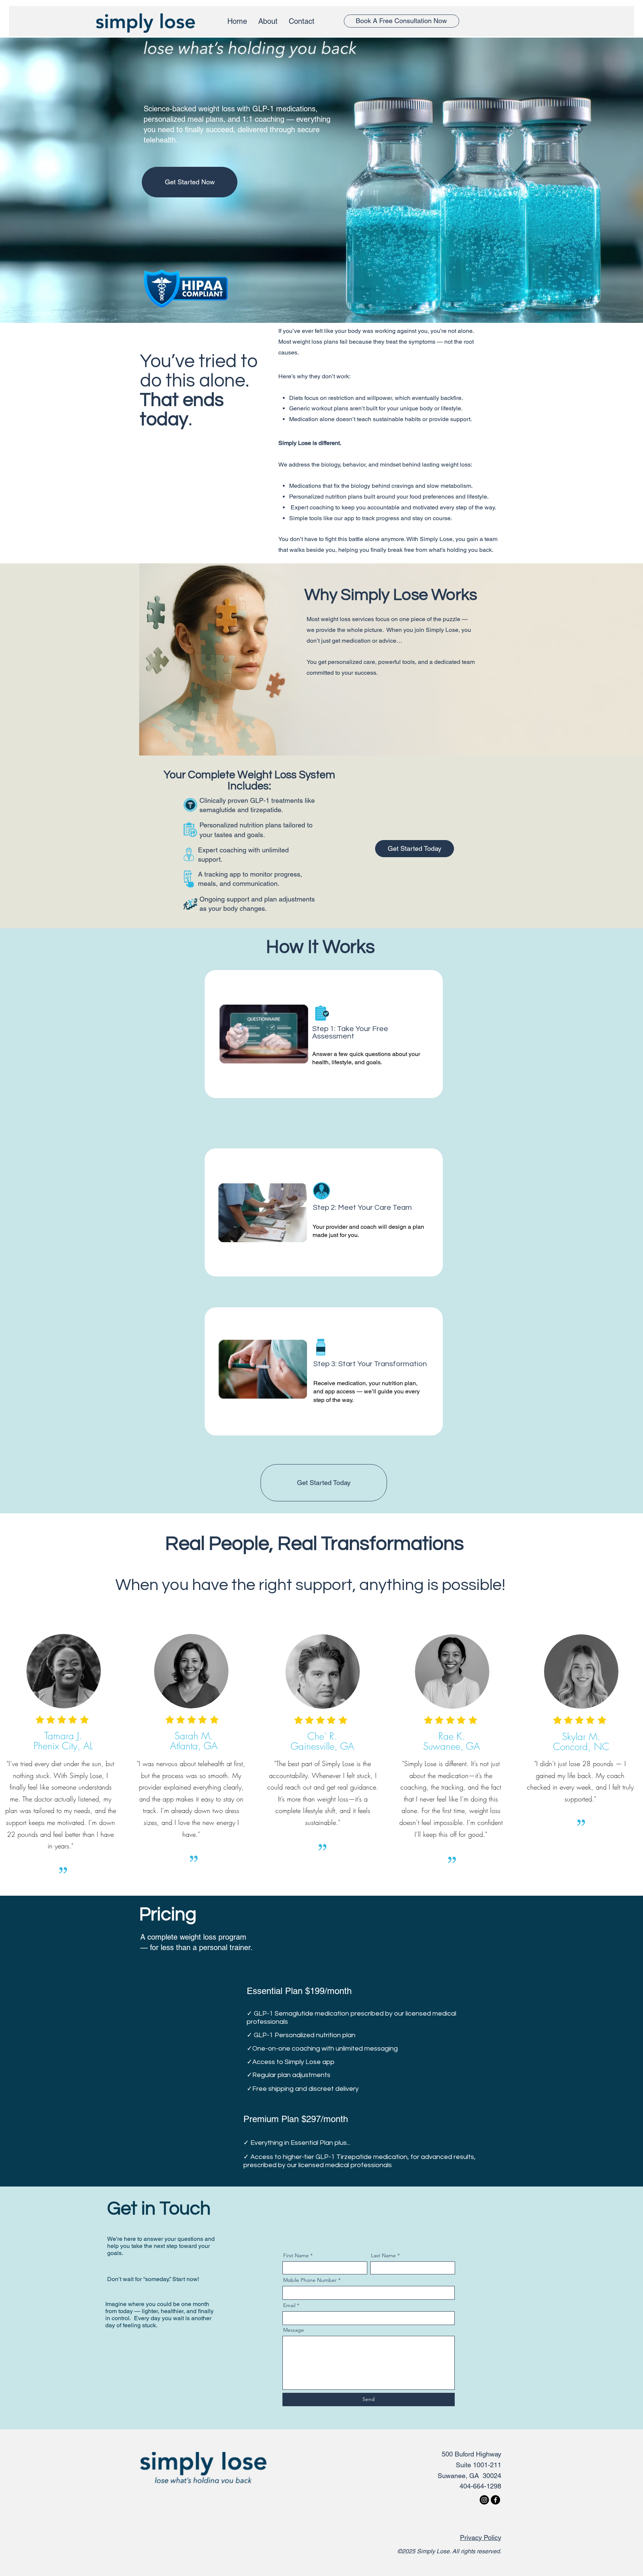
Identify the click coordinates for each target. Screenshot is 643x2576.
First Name (296, 2255)
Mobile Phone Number (310, 2280)
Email (289, 2305)
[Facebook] (495, 2500)
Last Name (383, 2255)
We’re (116, 2239)
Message (294, 2330)
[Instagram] (484, 2500)
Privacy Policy (481, 2537)
